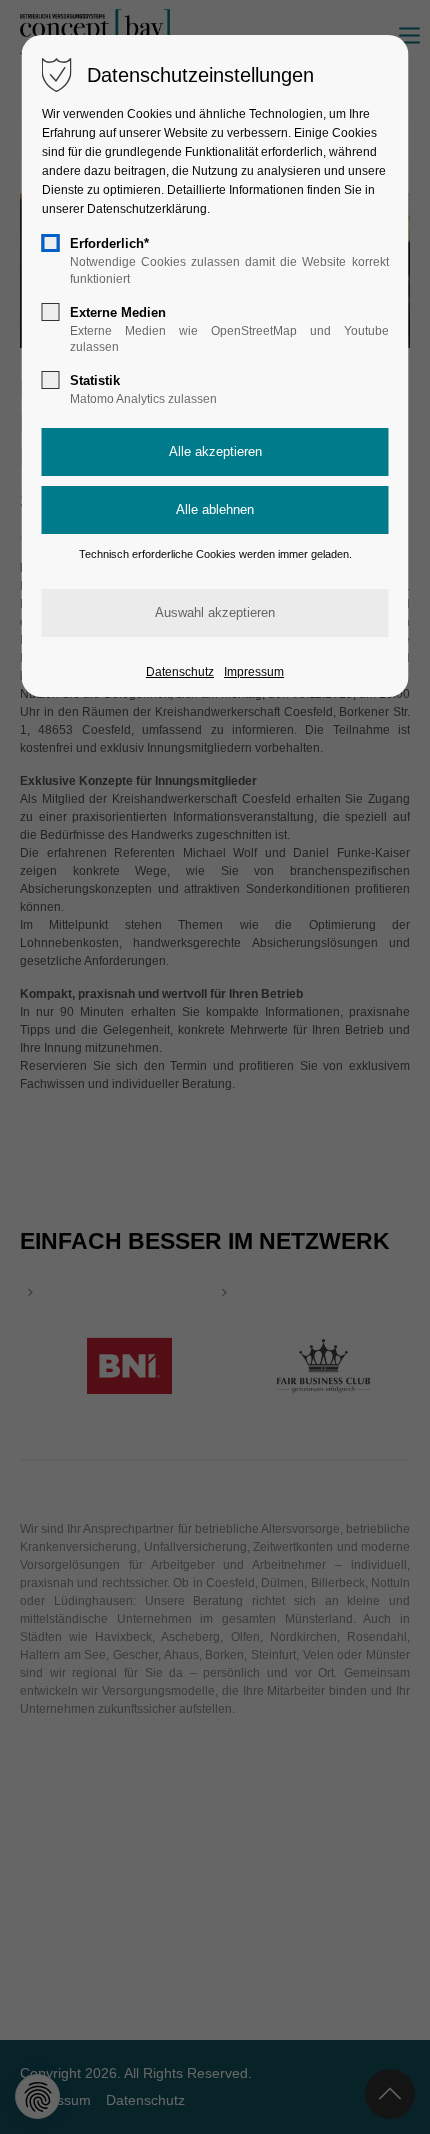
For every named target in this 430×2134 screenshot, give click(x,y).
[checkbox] (51, 243)
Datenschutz (180, 672)
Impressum (254, 672)
